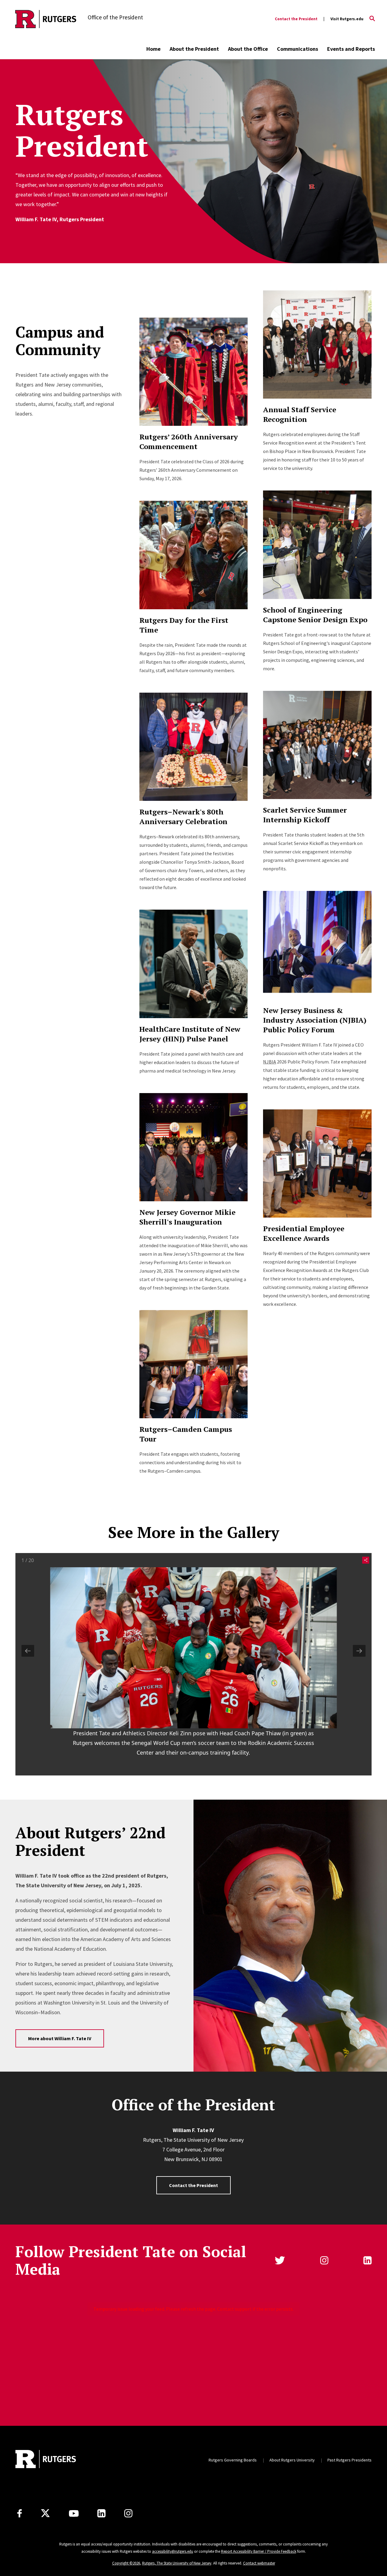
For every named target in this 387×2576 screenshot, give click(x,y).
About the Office (248, 49)
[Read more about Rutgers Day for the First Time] (193, 555)
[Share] (364, 1560)
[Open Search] (372, 19)
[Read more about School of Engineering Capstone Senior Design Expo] (317, 545)
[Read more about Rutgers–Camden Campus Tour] (193, 1364)
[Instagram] (128, 2513)
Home (153, 49)
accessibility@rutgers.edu (173, 2551)
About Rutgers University (292, 2460)
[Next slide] (359, 1651)
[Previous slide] (28, 1651)
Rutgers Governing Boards (233, 2460)
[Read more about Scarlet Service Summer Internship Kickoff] (317, 745)
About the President (194, 49)
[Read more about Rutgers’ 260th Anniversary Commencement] (193, 372)
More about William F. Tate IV (60, 2038)
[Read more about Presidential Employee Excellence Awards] (317, 1163)
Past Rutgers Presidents (350, 2460)
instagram (324, 2260)
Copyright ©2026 (126, 2563)
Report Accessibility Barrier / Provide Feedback (259, 2551)
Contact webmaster (259, 2563)
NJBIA (270, 1062)
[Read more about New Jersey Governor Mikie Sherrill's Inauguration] (193, 1147)
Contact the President (296, 19)
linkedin (367, 2260)
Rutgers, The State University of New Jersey (177, 2563)
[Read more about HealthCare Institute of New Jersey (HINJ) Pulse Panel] (193, 964)
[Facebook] (20, 2513)
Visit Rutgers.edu (347, 19)
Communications (298, 49)
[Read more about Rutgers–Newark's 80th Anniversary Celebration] (193, 747)
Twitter (280, 2260)
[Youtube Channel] (74, 2513)
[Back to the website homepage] (46, 19)
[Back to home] (46, 2460)
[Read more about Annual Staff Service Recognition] (317, 345)
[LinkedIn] (101, 2513)
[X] (45, 2513)
